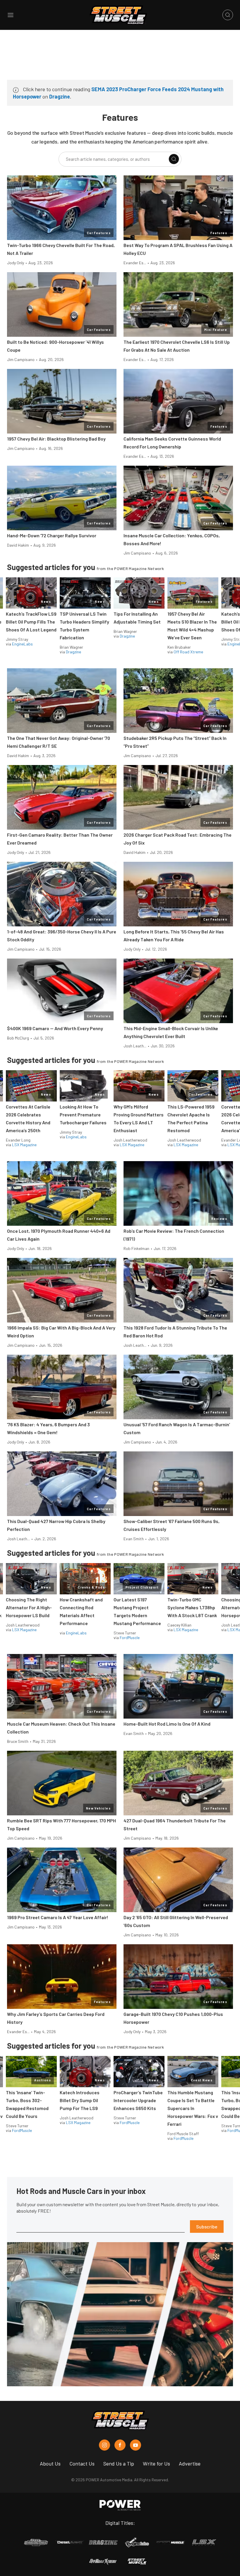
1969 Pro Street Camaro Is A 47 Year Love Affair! (58, 1917)
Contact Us (82, 2463)
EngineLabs (22, 644)
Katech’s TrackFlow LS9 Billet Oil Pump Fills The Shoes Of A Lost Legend (31, 622)
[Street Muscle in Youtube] (136, 2445)
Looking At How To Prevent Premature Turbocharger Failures (83, 1115)
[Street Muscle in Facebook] (120, 2445)
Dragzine (60, 96)
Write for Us (156, 2463)
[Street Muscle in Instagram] (104, 2445)
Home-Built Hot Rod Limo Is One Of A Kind (167, 1724)
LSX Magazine (24, 1145)
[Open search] (228, 15)
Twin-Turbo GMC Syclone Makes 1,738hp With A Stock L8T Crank (192, 1607)
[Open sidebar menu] (11, 15)
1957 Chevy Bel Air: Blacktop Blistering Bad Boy (56, 439)
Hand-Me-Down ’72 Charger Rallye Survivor (52, 535)
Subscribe (207, 2227)
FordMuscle (130, 1637)
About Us (50, 2463)
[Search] (174, 159)
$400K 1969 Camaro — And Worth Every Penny (55, 1028)
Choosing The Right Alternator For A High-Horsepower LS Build (29, 1607)
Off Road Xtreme (188, 652)
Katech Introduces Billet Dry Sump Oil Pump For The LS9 (80, 2100)
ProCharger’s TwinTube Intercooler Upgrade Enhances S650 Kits (138, 2100)
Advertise (190, 2463)
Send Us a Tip (119, 2463)
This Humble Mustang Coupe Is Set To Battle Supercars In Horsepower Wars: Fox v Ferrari (193, 2108)
